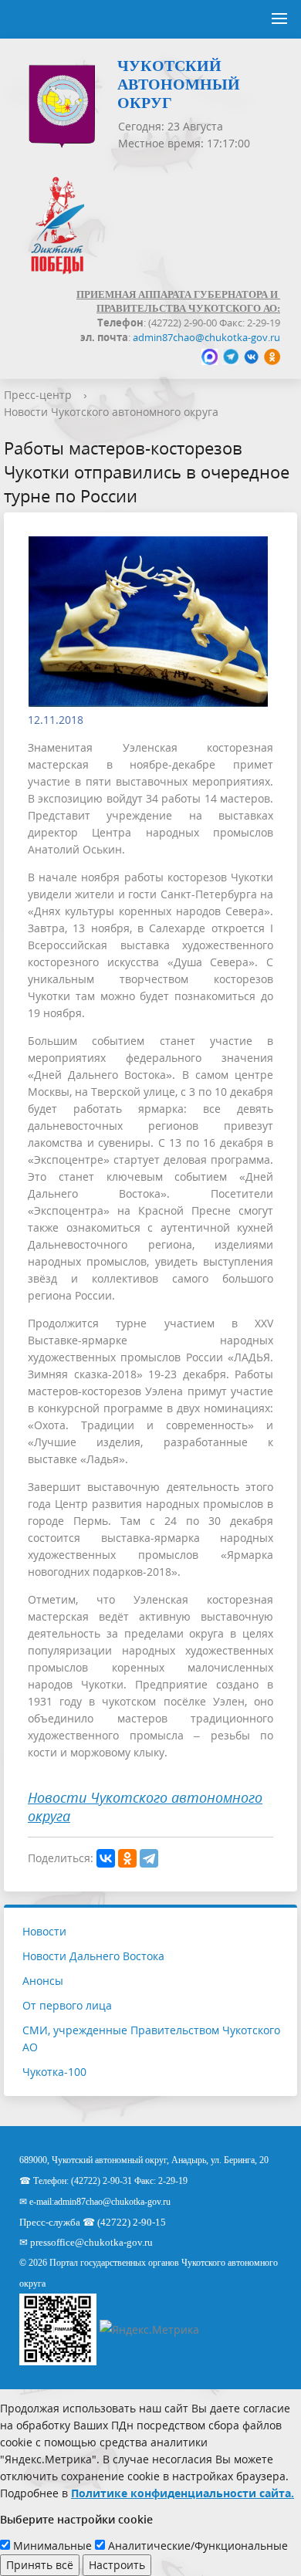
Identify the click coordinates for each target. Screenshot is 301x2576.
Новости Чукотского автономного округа (111, 412)
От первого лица (67, 2005)
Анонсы (43, 1981)
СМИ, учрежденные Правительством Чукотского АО (151, 2038)
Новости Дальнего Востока (93, 1956)
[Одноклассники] (127, 1858)
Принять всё (40, 2565)
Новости (44, 1931)
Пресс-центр (38, 395)
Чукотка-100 (54, 2072)
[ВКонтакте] (106, 1858)
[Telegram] (149, 1858)
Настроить (117, 2565)
